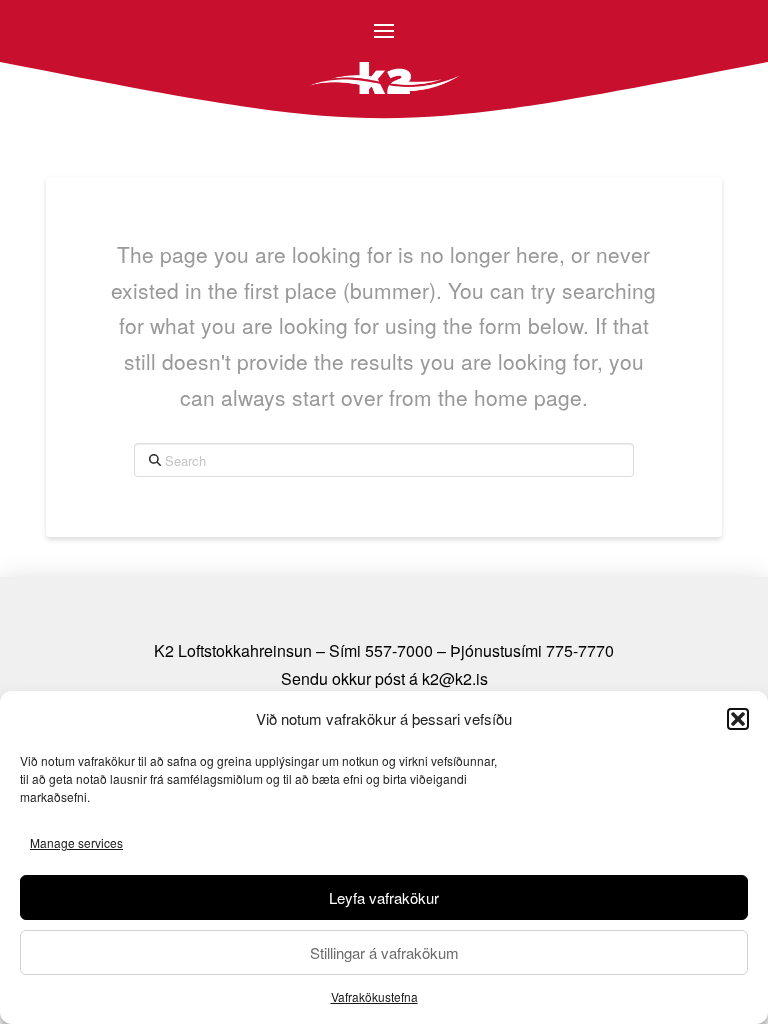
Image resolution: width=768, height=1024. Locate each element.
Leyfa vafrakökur (384, 897)
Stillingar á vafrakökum (384, 952)
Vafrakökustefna (374, 996)
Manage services (76, 842)
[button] (738, 719)
